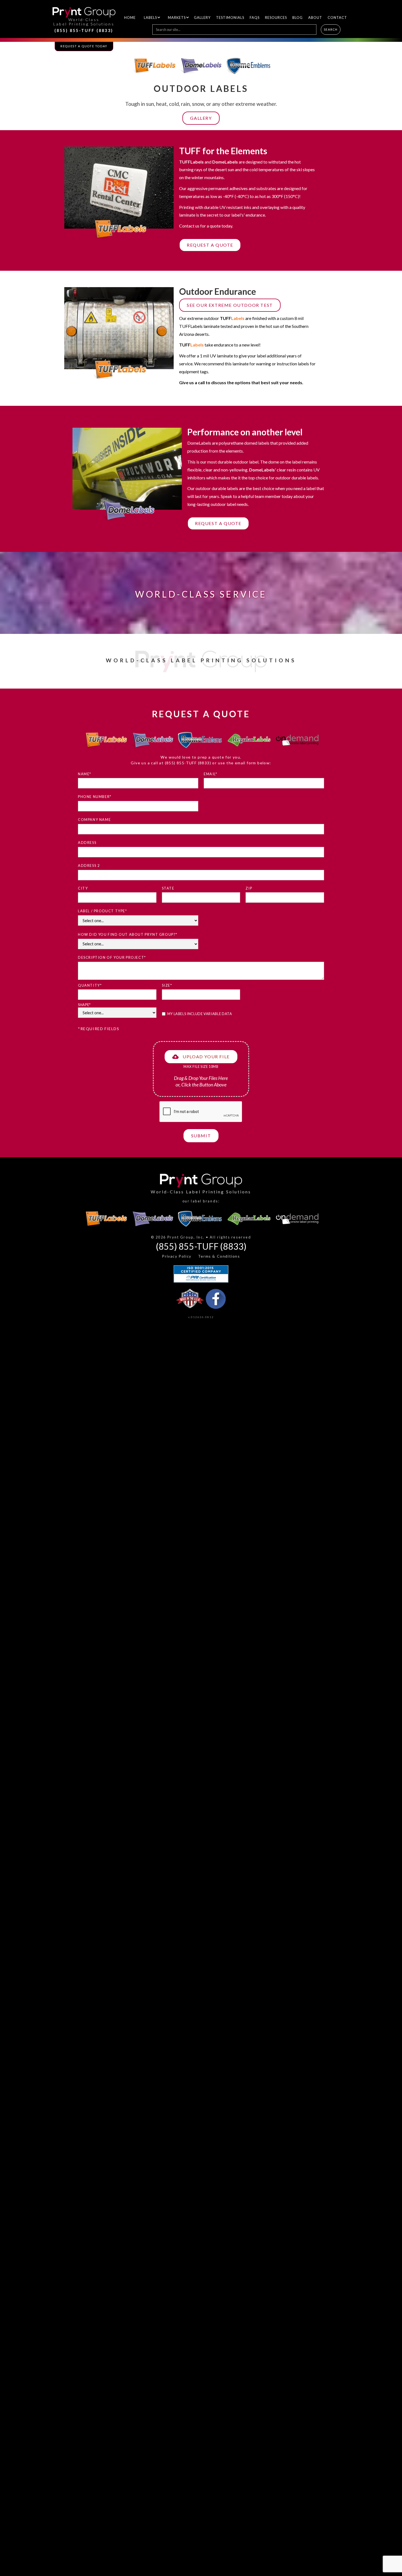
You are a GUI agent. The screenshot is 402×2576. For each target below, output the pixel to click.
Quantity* (90, 985)
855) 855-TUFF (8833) (189, 763)
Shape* (84, 1005)
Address (87, 843)
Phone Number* (95, 797)
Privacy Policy (177, 1256)
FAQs (255, 18)
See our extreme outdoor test (230, 305)
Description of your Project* (112, 957)
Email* (211, 774)
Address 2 (89, 866)
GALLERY (201, 118)
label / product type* (103, 911)
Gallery (202, 18)
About (315, 18)
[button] (150, 18)
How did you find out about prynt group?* (128, 934)
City (83, 888)
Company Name (94, 820)
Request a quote (210, 245)
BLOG (298, 18)
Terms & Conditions (219, 1256)
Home (130, 18)
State (168, 888)
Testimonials (230, 18)
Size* (167, 985)
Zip (249, 888)
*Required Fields (99, 1029)
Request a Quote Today (84, 46)
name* (85, 774)
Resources (276, 18)
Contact (337, 18)
